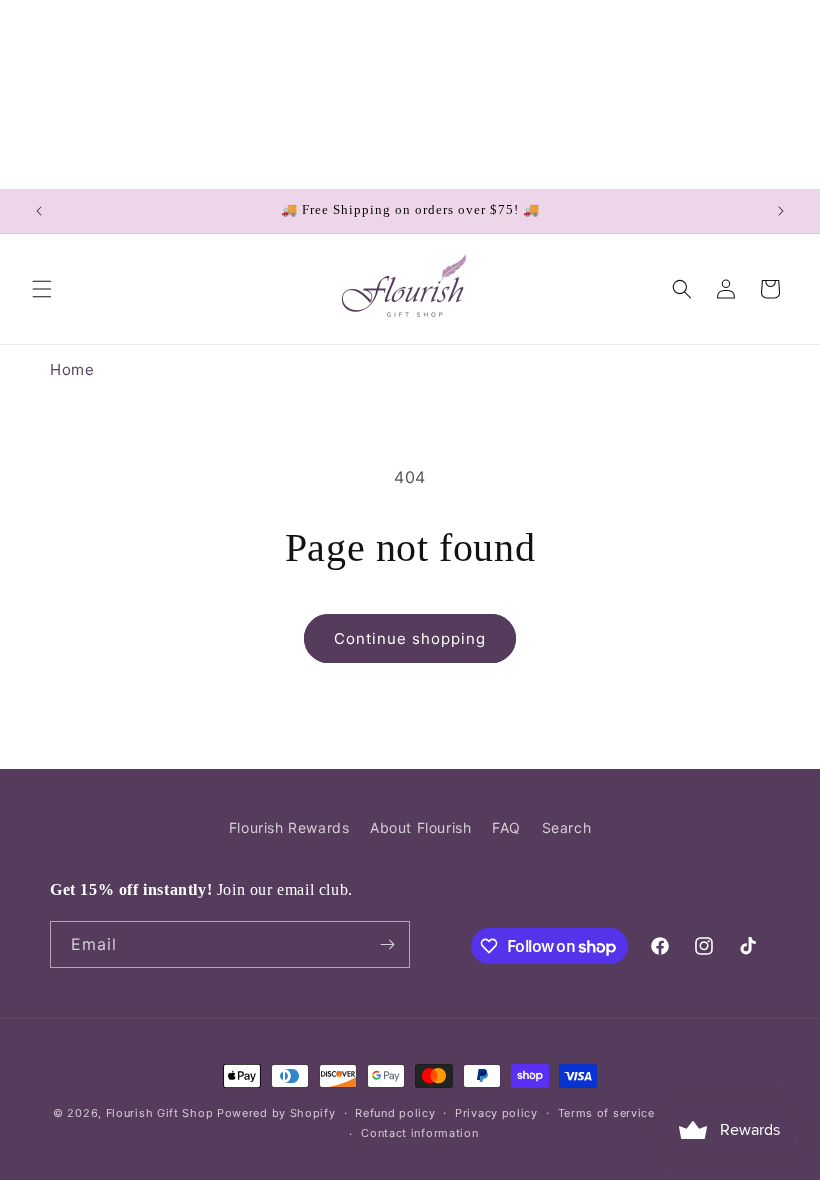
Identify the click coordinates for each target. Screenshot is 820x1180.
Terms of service (606, 1113)
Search (567, 827)
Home (72, 369)
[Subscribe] (387, 944)
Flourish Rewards (289, 827)
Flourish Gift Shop (160, 1113)
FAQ (506, 827)
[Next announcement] (781, 211)
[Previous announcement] (39, 211)
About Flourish (420, 827)
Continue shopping (410, 638)
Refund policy (395, 1113)
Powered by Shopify (276, 1113)
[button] (42, 289)
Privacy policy (496, 1113)
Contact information (419, 1133)
